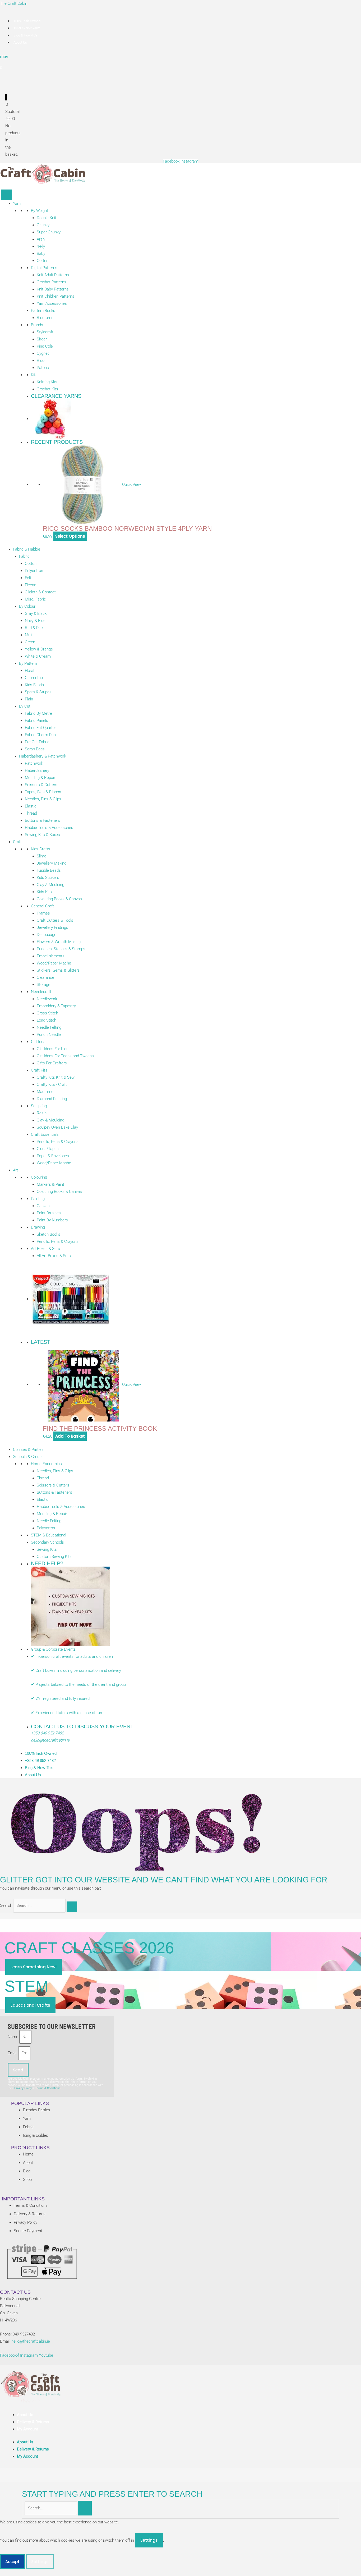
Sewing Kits (47, 1549)
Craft (17, 842)
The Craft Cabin (14, 3)
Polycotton (34, 571)
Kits (34, 375)
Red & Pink (34, 628)
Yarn (17, 204)
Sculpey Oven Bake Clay (57, 1127)
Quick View (131, 484)
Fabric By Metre (38, 713)
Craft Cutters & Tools (55, 920)
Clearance (45, 977)
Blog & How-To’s (26, 35)
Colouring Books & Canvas (59, 899)
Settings (40, 2562)
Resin (42, 1113)
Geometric (34, 678)
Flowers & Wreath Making (59, 942)
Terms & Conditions (48, 2088)
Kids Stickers (48, 878)
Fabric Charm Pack (41, 735)
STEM (27, 1986)
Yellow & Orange (39, 649)
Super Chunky (49, 232)
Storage (43, 985)
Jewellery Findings (52, 927)
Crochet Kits (47, 389)
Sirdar (42, 339)
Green (30, 642)
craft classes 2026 (89, 1948)
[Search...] (51, 2508)
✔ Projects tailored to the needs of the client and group (78, 1684)
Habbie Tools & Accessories (49, 828)
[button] (2, 2572)
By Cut (25, 706)
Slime (41, 856)
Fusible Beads (49, 870)
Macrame (45, 1092)
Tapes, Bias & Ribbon (43, 792)
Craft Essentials (45, 1134)
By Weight (40, 211)
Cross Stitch (47, 1013)
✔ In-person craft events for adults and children (72, 1656)
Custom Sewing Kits (54, 1557)
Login (4, 57)
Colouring (39, 1177)
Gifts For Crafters (52, 1063)
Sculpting (39, 1106)
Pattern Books (43, 311)
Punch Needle (49, 1035)
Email (13, 2053)
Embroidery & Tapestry (56, 1006)
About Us (20, 42)
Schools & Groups (28, 1457)
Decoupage (47, 935)
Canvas (43, 1206)
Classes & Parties (28, 1449)
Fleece (31, 585)
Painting (38, 1199)
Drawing (38, 1227)
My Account (27, 2429)
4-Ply (41, 246)
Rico (41, 361)
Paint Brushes (49, 1213)
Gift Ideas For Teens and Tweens (65, 1056)
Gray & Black (36, 613)
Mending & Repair (40, 778)
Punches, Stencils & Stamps (61, 949)
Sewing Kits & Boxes (42, 835)
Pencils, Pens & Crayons (58, 1142)
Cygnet (43, 353)
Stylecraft (45, 332)
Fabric (24, 556)
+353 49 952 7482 (27, 28)
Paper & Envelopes (53, 1156)
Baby (41, 253)
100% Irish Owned (27, 21)
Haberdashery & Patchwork (43, 756)
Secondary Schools (47, 1542)
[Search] (72, 1907)
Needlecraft (41, 992)
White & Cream (38, 656)
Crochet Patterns (52, 282)
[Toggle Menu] (6, 195)
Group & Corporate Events (53, 1649)
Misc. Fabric (35, 599)
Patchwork (34, 763)
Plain (29, 699)
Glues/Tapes (48, 1149)
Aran (41, 239)
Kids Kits (44, 892)
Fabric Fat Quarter (40, 728)
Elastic (31, 806)
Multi (29, 635)
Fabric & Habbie (27, 549)
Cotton (43, 261)
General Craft (42, 906)
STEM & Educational (48, 1535)
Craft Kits (39, 1070)
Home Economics (46, 1464)
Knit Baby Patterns (53, 289)
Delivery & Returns (33, 2422)
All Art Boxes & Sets (54, 1256)
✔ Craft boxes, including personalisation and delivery (76, 1670)
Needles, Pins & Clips (43, 799)
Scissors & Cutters (41, 785)
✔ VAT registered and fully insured (61, 1698)
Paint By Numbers (52, 1220)
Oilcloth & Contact (40, 592)
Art (15, 1170)
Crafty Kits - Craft (52, 1084)
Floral (29, 671)
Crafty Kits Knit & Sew (56, 1077)
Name (13, 2037)
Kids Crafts (41, 849)
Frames (43, 913)
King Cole (45, 346)
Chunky (43, 225)
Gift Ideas (39, 1042)
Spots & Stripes (38, 692)
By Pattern (28, 663)
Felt (28, 578)
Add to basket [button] (70, 1436)
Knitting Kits (47, 382)
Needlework (47, 999)
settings (149, 2540)
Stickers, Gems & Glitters (58, 970)
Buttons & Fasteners (43, 820)
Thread (31, 813)
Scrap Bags (35, 749)
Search (6, 1905)
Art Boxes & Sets (45, 1249)
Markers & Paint (50, 1184)
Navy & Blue (35, 621)
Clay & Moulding (50, 885)
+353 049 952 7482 (47, 1733)
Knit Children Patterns (55, 296)
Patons (43, 368)
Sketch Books (48, 1234)
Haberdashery (37, 770)
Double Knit (47, 218)
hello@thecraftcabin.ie (50, 1740)
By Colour (27, 606)
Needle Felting (49, 1027)
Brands (37, 325)
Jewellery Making (52, 863)
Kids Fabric (34, 685)
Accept (12, 2562)
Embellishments (51, 956)
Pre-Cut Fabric (37, 742)
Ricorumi (44, 318)
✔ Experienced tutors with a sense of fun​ (66, 1713)
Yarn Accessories (52, 303)
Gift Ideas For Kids (53, 1049)
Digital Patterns (44, 268)
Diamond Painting (52, 1099)
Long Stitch (47, 1020)
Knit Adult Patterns (53, 275)
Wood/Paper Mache (54, 963)
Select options (70, 536)
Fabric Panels (36, 721)
